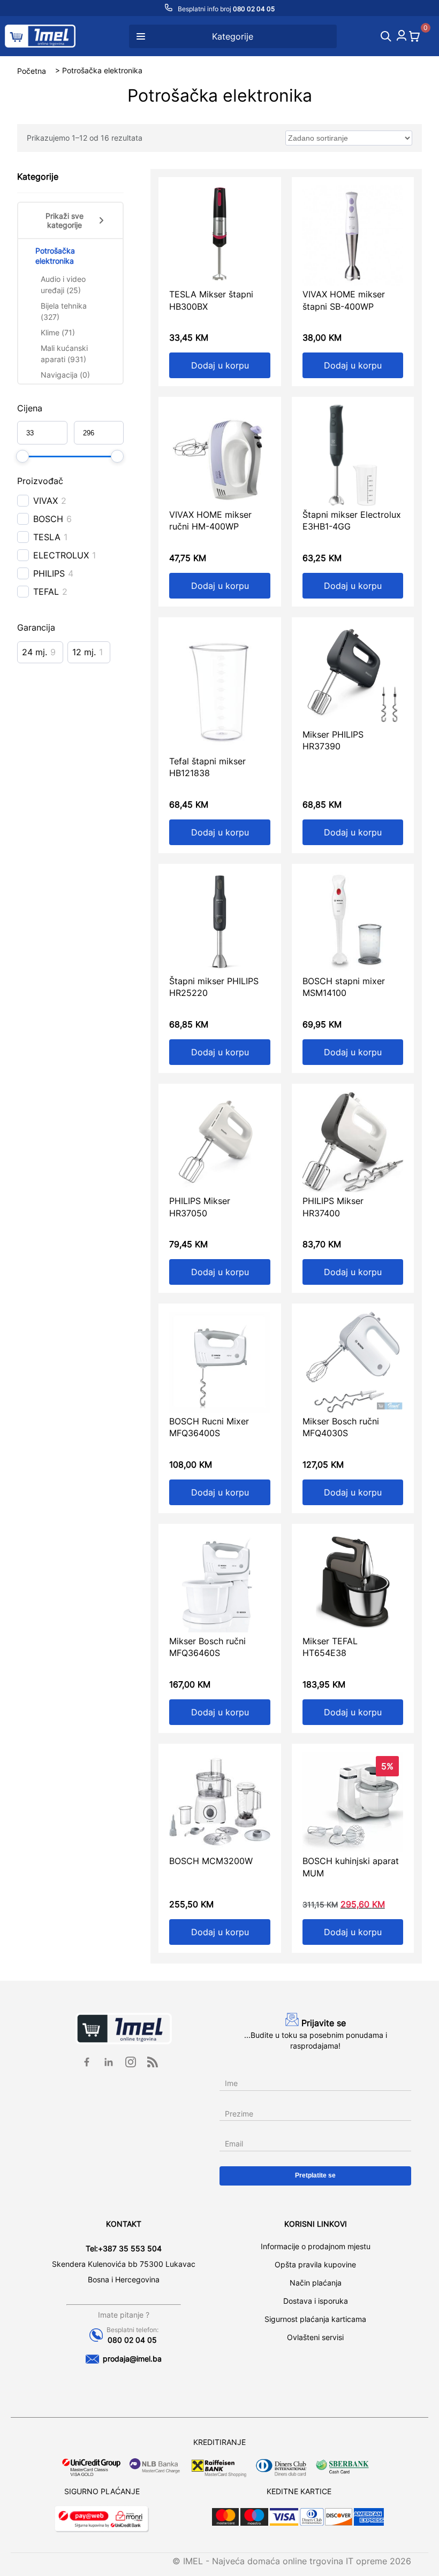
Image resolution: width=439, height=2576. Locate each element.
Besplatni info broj (225, 9)
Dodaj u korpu (220, 365)
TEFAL (46, 592)
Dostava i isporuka (316, 2301)
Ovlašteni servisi (315, 2337)
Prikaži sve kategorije (65, 220)
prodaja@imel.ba (132, 2359)
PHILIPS (49, 573)
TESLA (47, 537)
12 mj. (84, 652)
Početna (32, 70)
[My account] (402, 37)
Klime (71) (58, 332)
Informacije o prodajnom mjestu (316, 2246)
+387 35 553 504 (130, 2248)
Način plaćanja (316, 2283)
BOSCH (48, 519)
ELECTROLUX (61, 555)
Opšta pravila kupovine (315, 2264)
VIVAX (46, 501)
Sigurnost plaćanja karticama (315, 2319)
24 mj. (35, 652)
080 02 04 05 (132, 2340)
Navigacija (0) (65, 375)
